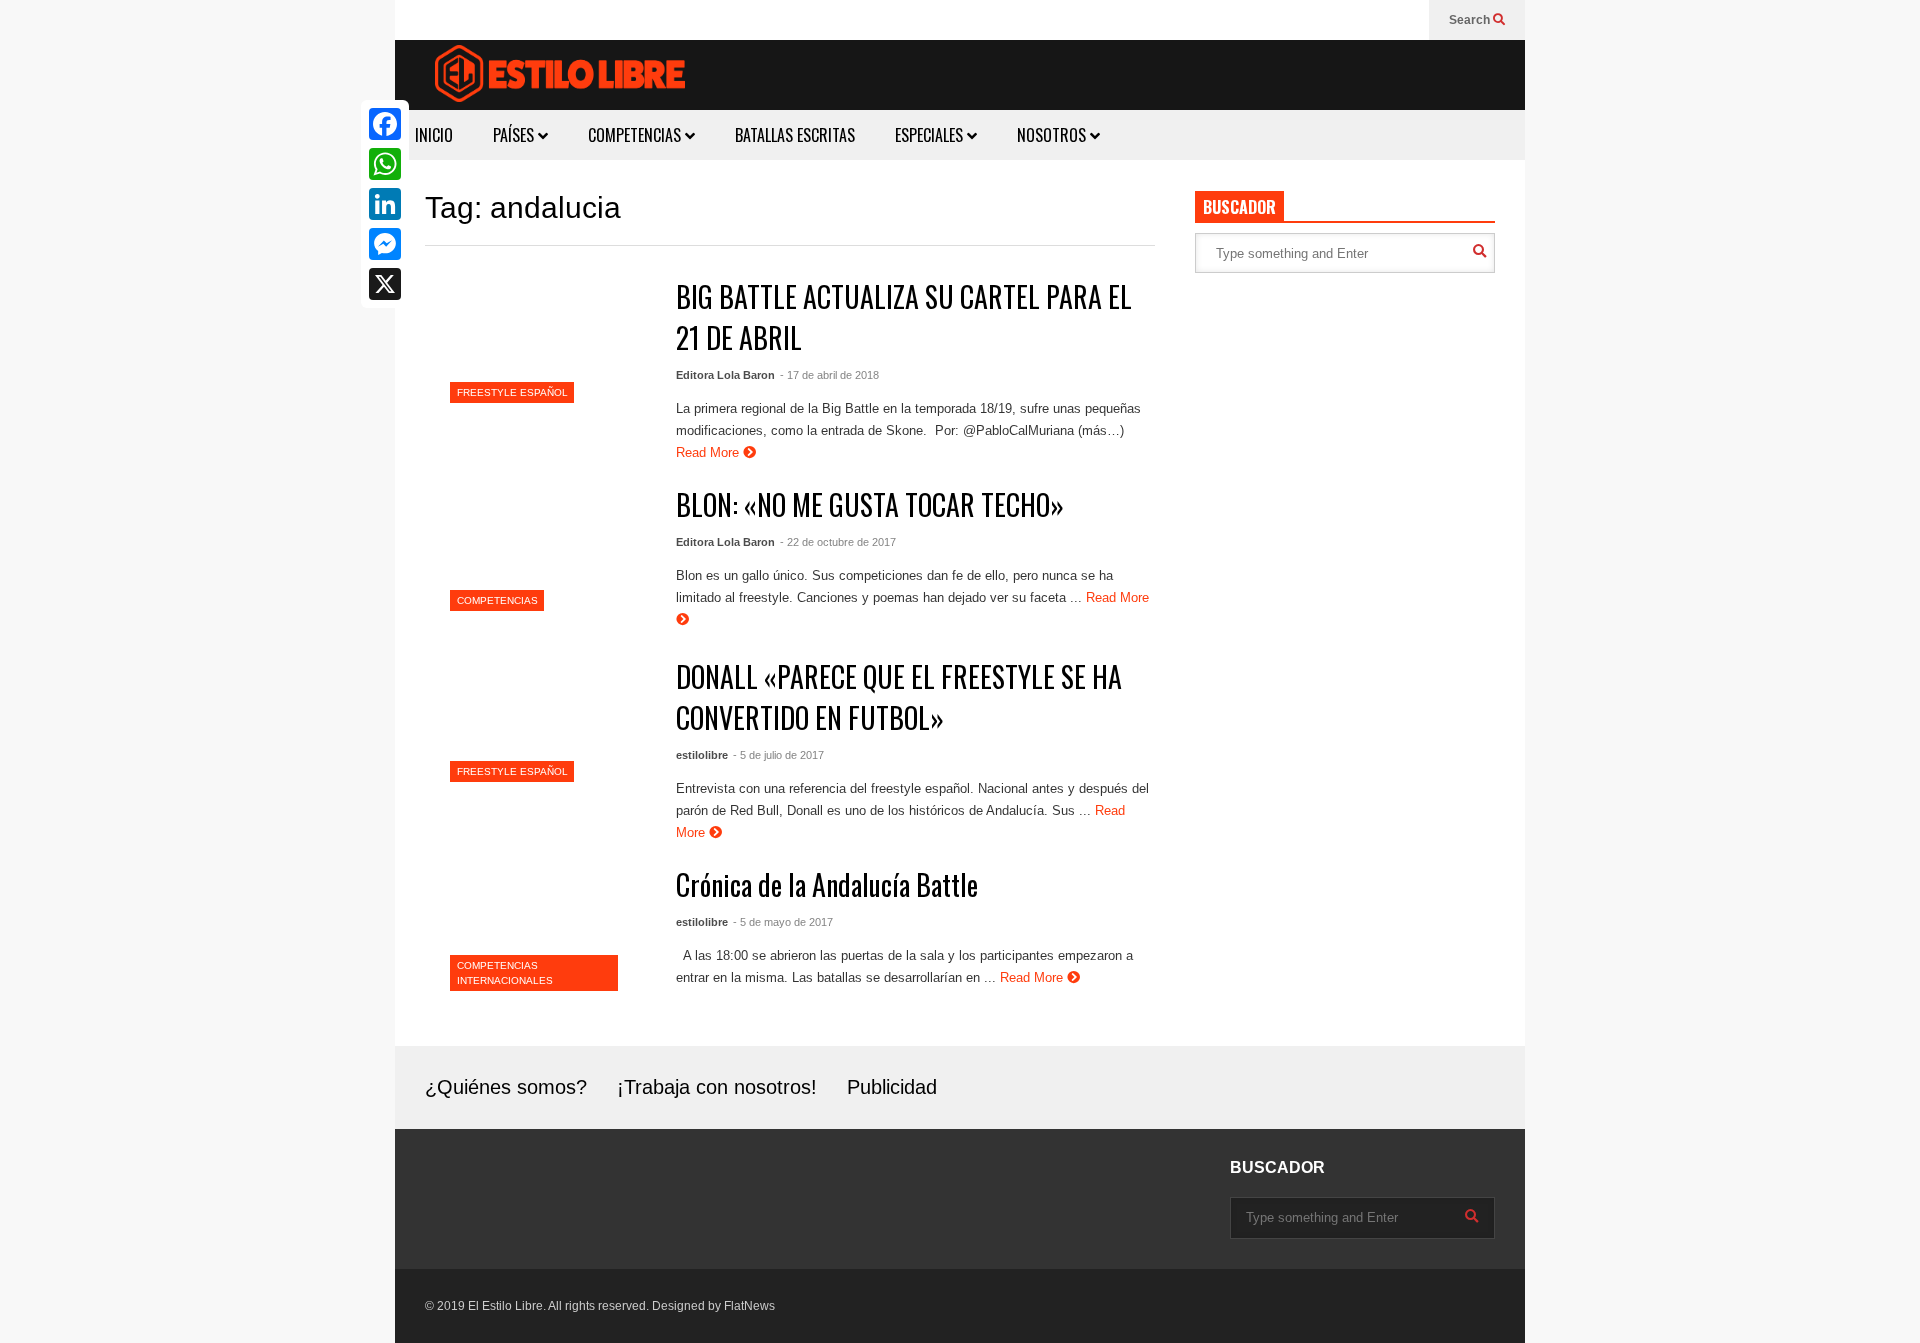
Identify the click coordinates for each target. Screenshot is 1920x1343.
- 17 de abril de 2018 (829, 375)
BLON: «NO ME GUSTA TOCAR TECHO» (870, 504)
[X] (385, 284)
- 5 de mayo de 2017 (783, 922)
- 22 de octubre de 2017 (838, 542)
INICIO (434, 135)
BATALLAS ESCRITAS (795, 135)
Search (1471, 20)
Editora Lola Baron (725, 375)
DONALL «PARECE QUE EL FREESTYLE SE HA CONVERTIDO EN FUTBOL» (899, 697)
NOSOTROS (1053, 135)
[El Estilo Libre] (560, 76)
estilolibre (702, 755)
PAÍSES (515, 135)
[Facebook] (385, 124)
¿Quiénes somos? (506, 1087)
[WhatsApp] (385, 164)
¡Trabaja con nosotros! (717, 1087)
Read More (709, 452)
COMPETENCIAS (636, 135)
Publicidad (892, 1087)
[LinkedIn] (385, 204)
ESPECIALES (931, 135)
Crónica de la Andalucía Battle (827, 884)
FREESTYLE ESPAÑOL (512, 392)
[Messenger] (385, 244)
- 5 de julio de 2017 (778, 755)
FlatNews (749, 1306)
